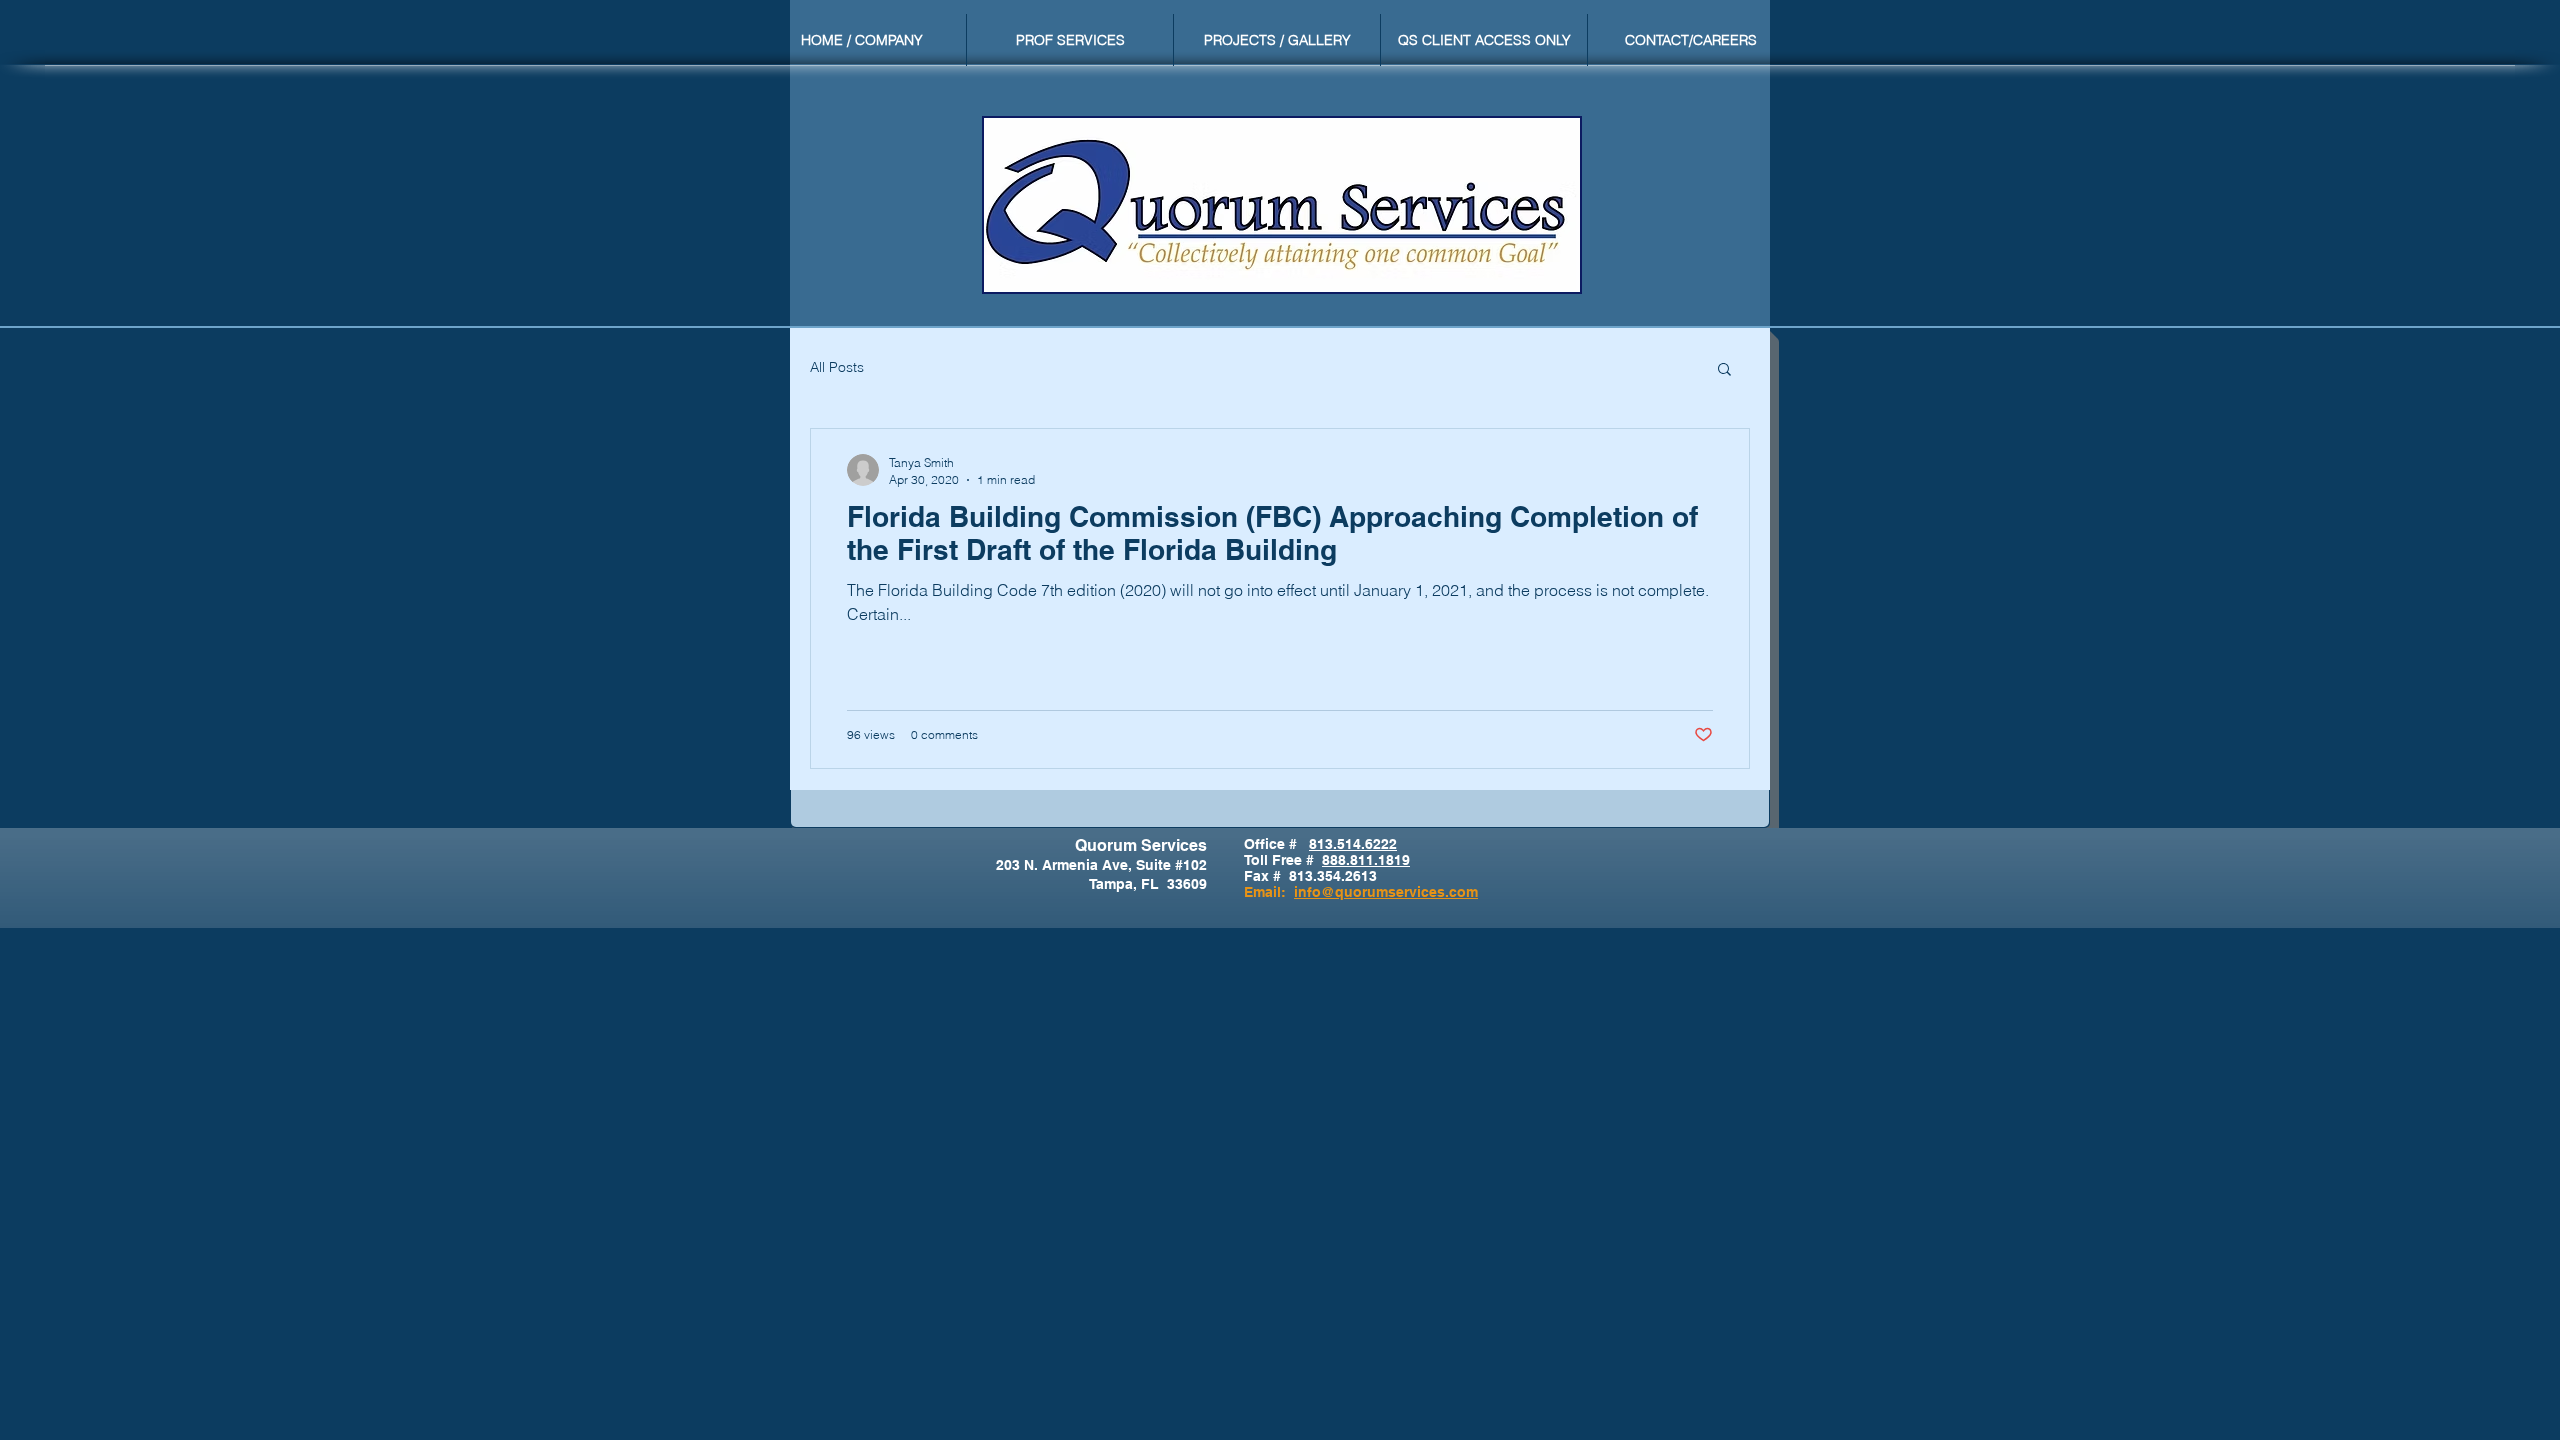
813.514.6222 (1353, 844)
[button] (1724, 370)
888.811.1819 (1366, 860)
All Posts (837, 367)
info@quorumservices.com (1386, 892)
